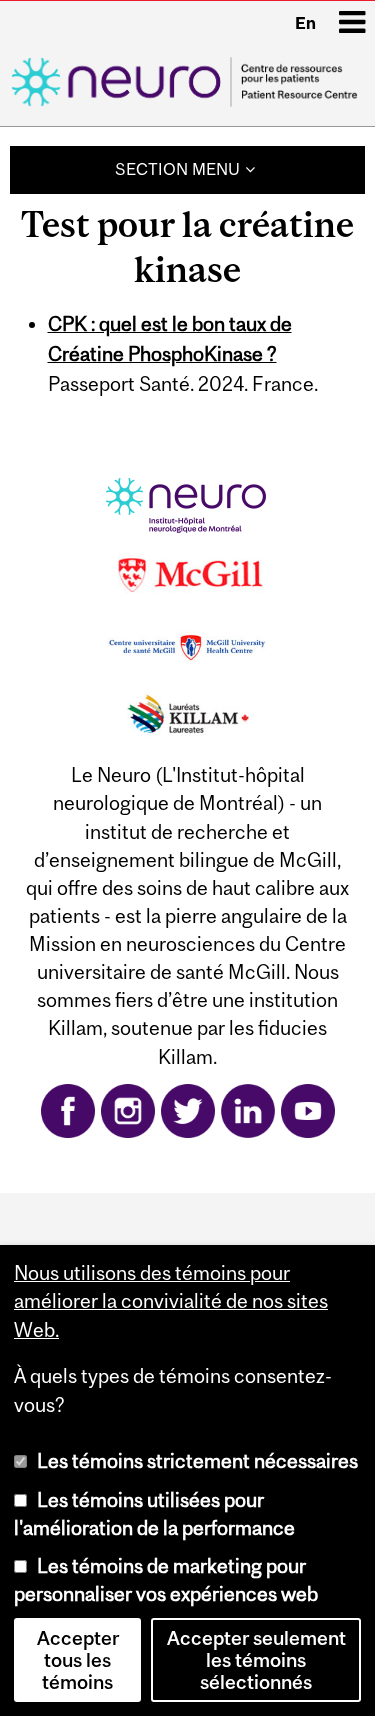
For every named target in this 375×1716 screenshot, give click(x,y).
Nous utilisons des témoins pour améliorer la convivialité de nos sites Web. (171, 1301)
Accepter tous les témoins (78, 1660)
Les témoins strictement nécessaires (197, 1461)
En (305, 23)
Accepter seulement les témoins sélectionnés (256, 1660)
